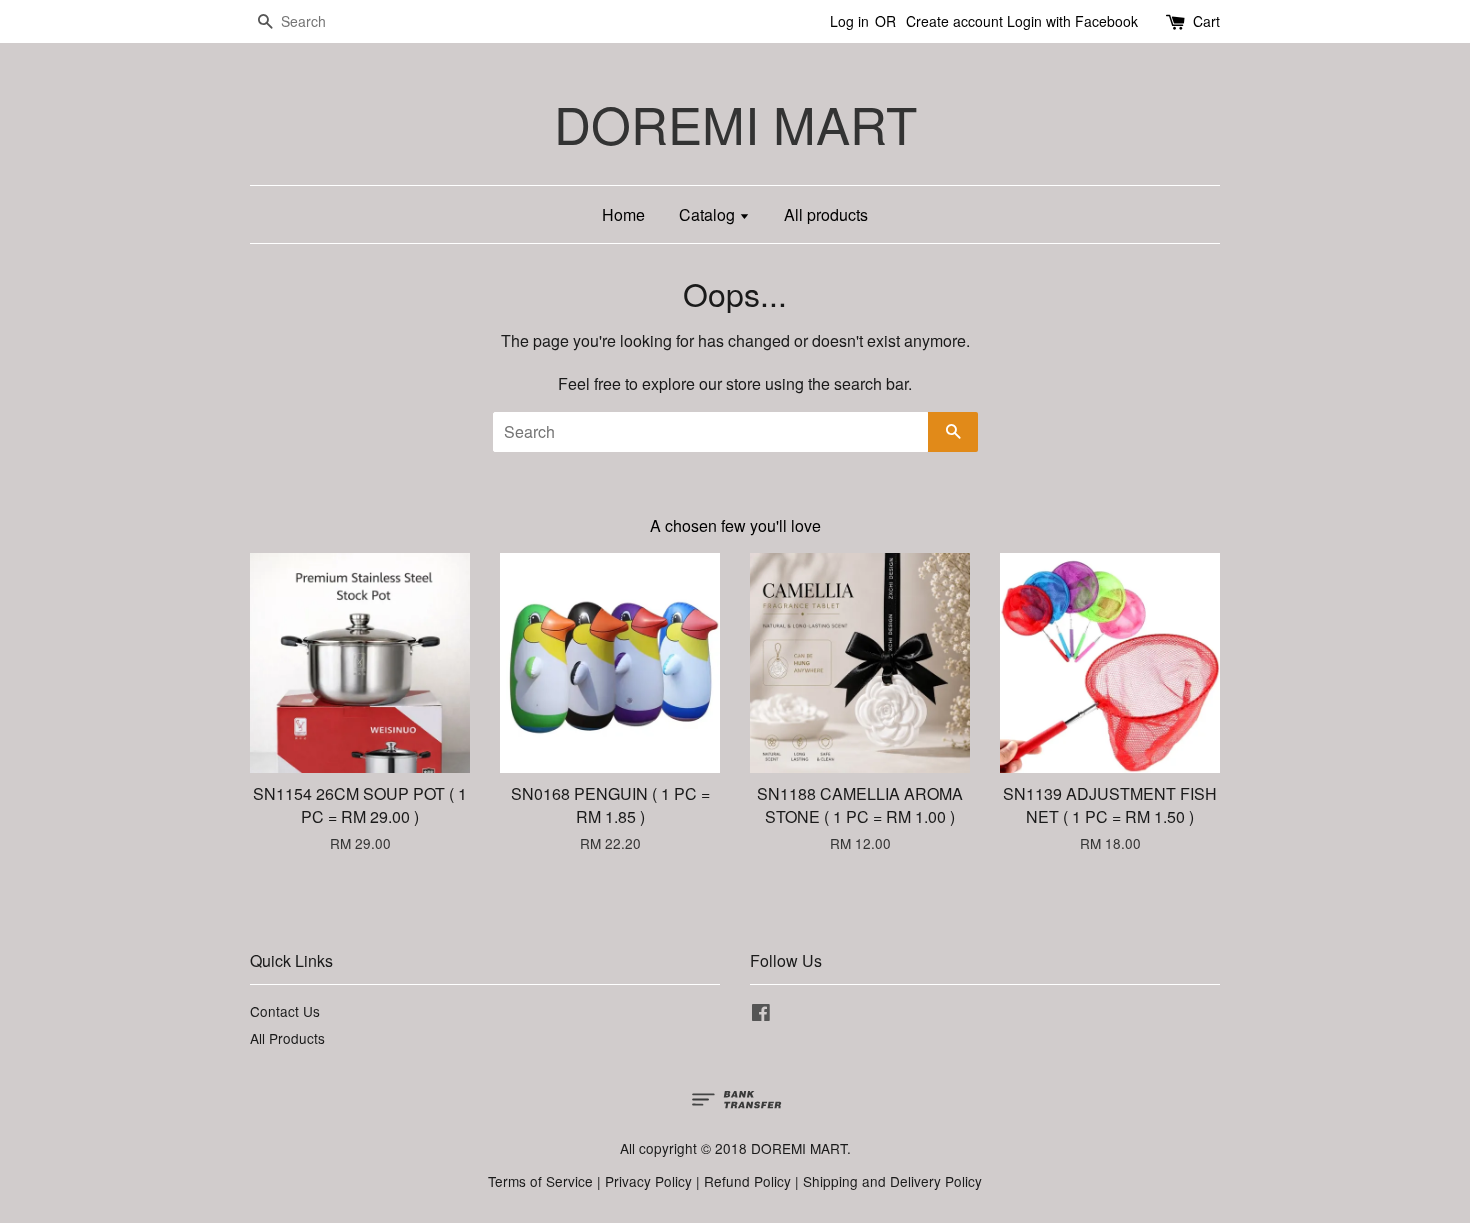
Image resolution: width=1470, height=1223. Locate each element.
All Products (287, 1038)
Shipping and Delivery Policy (892, 1181)
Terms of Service (540, 1181)
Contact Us (285, 1011)
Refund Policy (747, 1181)
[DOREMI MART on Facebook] (761, 1015)
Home (623, 214)
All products (826, 214)
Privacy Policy (648, 1181)
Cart (1206, 21)
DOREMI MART (735, 123)
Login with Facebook (1072, 21)
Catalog (709, 214)
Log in (849, 21)
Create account (954, 21)
